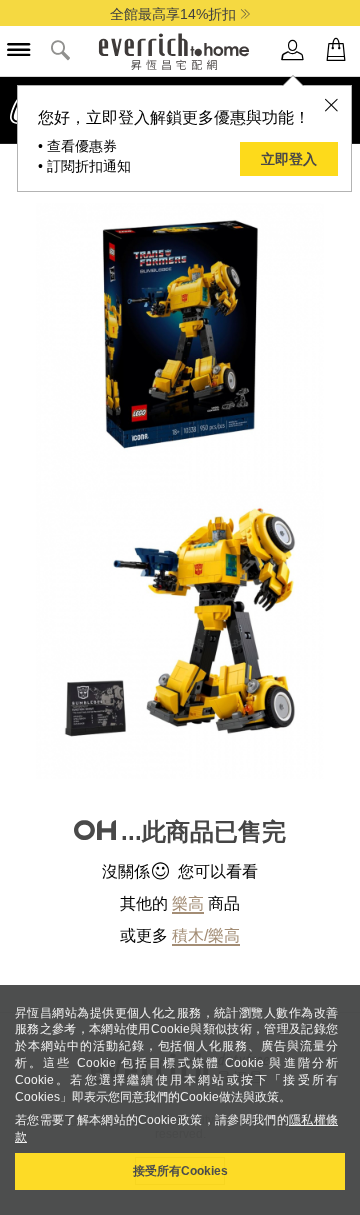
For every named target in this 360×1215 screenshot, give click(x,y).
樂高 (188, 903)
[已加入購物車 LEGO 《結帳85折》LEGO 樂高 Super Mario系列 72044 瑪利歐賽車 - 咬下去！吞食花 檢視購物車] (336, 50)
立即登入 (289, 159)
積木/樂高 (206, 935)
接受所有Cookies (180, 1171)
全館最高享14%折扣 (173, 14)
